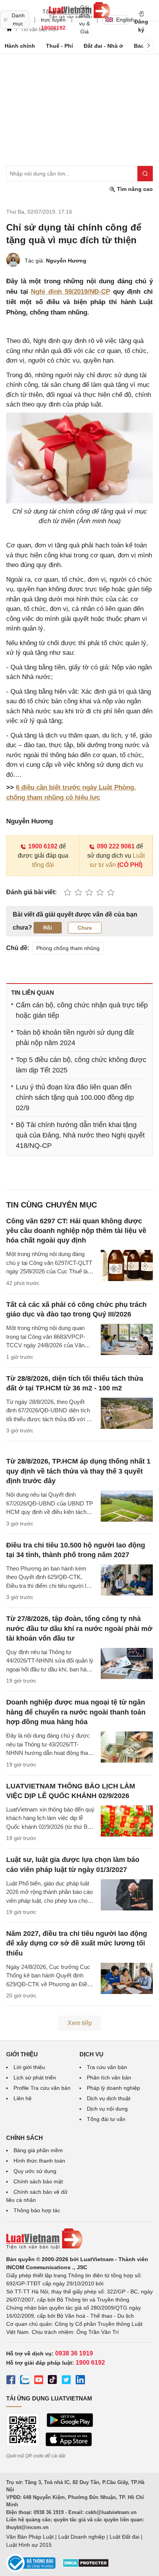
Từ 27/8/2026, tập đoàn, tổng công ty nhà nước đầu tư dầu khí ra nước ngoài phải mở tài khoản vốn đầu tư (79, 1628)
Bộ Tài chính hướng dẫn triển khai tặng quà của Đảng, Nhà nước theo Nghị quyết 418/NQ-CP (80, 1135)
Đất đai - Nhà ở (103, 46)
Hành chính (20, 46)
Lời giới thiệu (29, 2067)
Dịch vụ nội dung (107, 2109)
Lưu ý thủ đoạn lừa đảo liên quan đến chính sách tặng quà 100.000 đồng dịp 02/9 (75, 1097)
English (123, 20)
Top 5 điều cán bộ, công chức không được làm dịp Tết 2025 (81, 1065)
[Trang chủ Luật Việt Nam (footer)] (79, 2239)
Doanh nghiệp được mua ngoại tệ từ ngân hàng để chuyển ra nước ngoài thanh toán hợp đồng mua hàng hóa (76, 1712)
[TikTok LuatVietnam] (52, 2381)
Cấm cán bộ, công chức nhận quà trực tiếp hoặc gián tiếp (82, 1010)
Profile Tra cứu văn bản (42, 2088)
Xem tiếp (80, 2023)
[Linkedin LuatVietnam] (80, 2381)
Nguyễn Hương (66, 261)
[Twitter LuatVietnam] (66, 2381)
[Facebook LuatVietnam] (11, 2381)
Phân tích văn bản (109, 2078)
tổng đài (43, 865)
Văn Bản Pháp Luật (30, 2537)
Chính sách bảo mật (38, 2181)
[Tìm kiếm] (145, 174)
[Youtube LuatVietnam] (39, 2381)
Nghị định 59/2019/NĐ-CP (70, 292)
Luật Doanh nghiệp (82, 2537)
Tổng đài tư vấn (106, 2119)
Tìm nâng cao (134, 189)
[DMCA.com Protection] (86, 2566)
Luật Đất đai (124, 2537)
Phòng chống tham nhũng (68, 948)
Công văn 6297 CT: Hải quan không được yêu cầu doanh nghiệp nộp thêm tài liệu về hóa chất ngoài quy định (76, 1231)
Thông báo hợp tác (37, 2210)
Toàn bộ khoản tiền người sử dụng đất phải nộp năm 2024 (75, 1038)
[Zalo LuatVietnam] (25, 2381)
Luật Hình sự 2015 (29, 2545)
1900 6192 (43, 846)
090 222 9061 (116, 846)
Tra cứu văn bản (107, 2067)
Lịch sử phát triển (35, 2078)
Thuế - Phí (59, 46)
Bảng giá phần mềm (38, 2150)
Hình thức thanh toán (39, 2161)
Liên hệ (23, 2098)
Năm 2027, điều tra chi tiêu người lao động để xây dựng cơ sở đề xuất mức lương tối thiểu (77, 1943)
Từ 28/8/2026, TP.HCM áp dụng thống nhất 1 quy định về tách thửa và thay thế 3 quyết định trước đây (78, 1471)
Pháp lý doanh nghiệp (113, 2088)
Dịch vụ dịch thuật (109, 2098)
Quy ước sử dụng (35, 2171)
